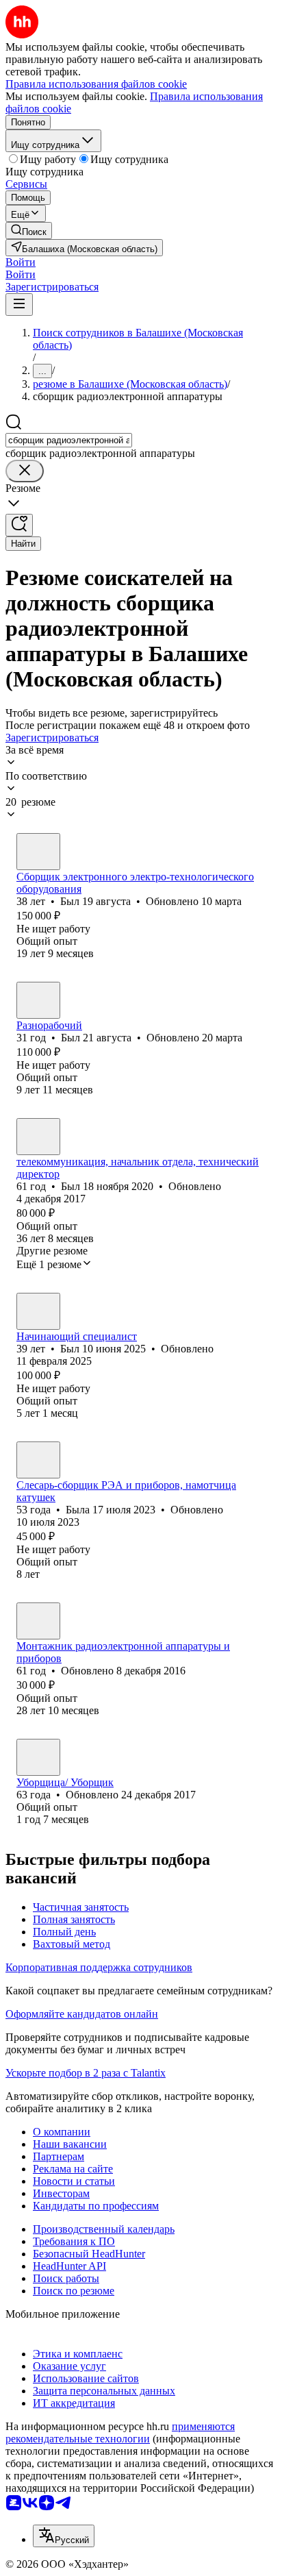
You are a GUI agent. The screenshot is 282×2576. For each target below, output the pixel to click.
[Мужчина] (38, 852)
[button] (21, 262)
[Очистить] (25, 471)
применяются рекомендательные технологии (120, 2432)
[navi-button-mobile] (19, 305)
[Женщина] (38, 1460)
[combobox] (69, 440)
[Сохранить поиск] (19, 525)
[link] (29, 231)
